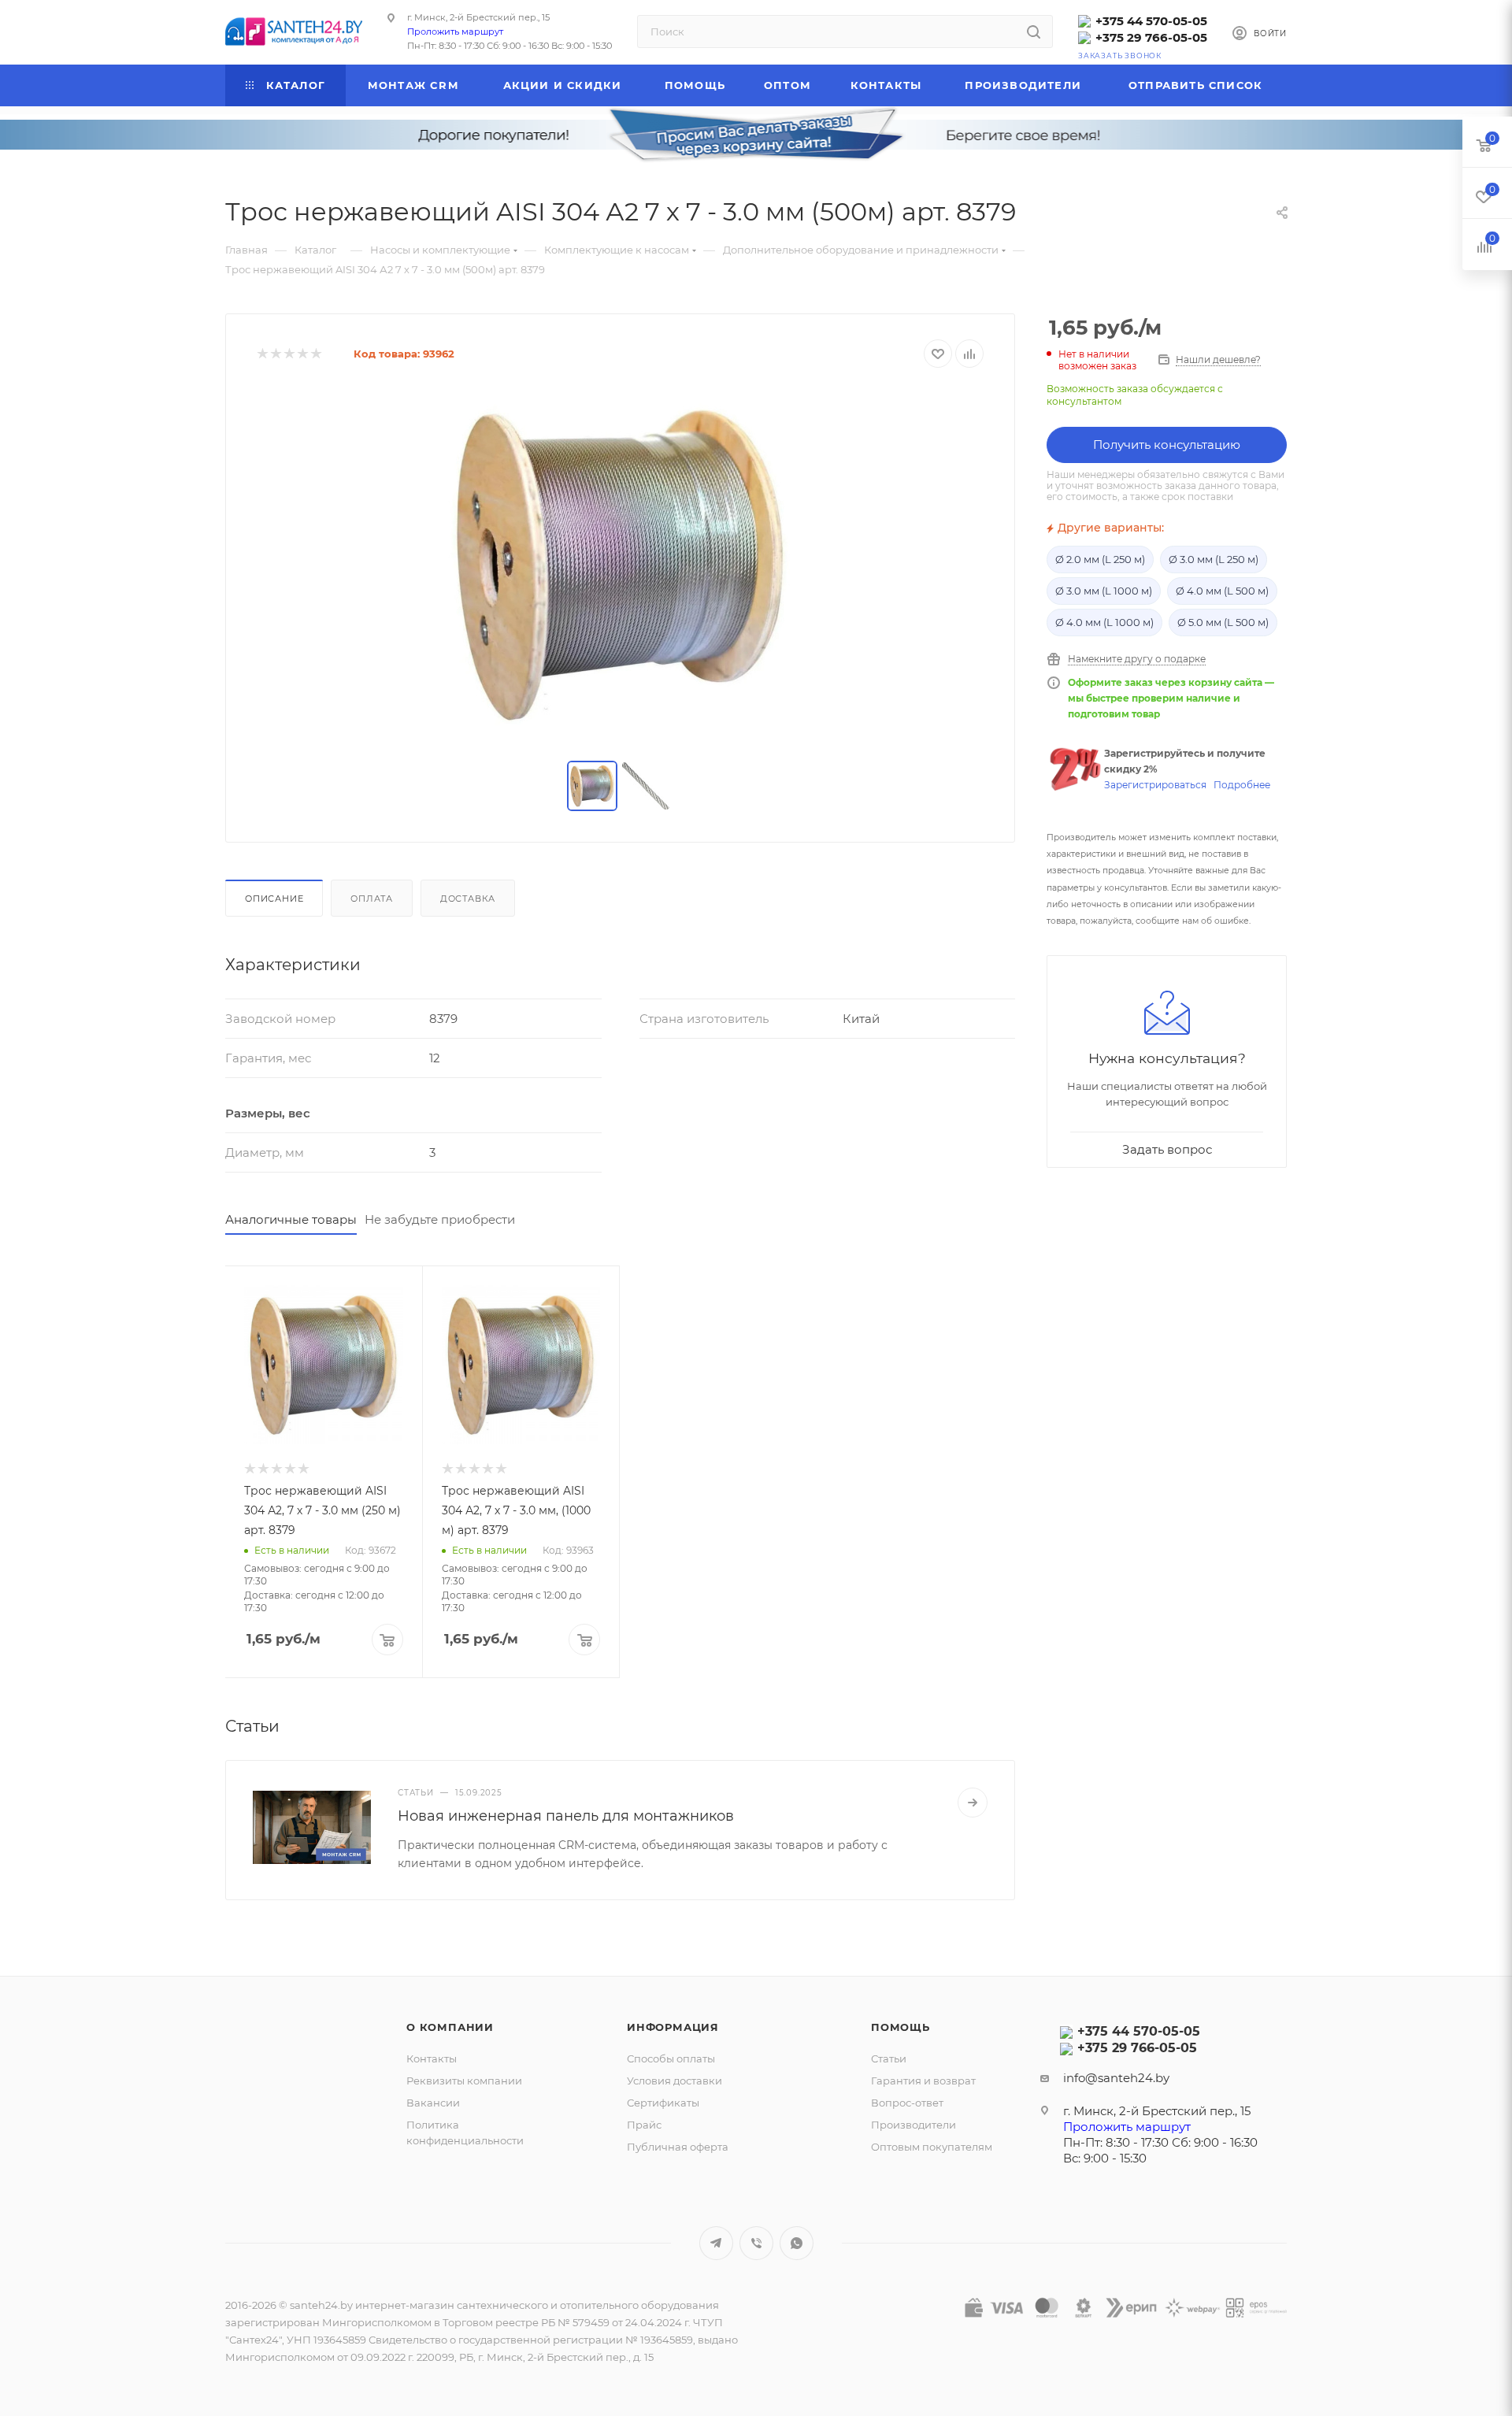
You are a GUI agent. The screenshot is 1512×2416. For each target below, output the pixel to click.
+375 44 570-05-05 (1151, 21)
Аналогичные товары (291, 1219)
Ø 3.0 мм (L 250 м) (1214, 559)
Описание (274, 899)
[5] (315, 354)
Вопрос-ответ (907, 2103)
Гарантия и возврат (923, 2081)
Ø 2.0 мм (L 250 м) (1100, 559)
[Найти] (1034, 31)
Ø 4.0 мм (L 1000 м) (1104, 622)
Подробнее (1242, 785)
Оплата (372, 899)
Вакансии (433, 2103)
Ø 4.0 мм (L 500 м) (1222, 591)
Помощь (901, 2027)
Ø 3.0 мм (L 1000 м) (1104, 591)
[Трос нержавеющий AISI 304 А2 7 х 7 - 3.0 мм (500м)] (621, 565)
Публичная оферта (678, 2147)
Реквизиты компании (464, 2081)
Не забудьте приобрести (440, 1219)
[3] (289, 354)
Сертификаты (663, 2103)
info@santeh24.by (1116, 2078)
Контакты (432, 2058)
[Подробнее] (973, 1803)
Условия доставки (674, 2081)
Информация (673, 2027)
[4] (302, 354)
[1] (262, 354)
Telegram (716, 2243)
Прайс (644, 2125)
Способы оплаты (671, 2058)
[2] (275, 354)
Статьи (889, 2058)
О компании (450, 2027)
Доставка (468, 899)
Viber (756, 2243)
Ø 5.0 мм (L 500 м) (1223, 622)
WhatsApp (797, 2243)
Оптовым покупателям (932, 2147)
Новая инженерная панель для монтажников (566, 1816)
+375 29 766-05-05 (1151, 37)
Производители (913, 2125)
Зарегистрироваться (1155, 785)
